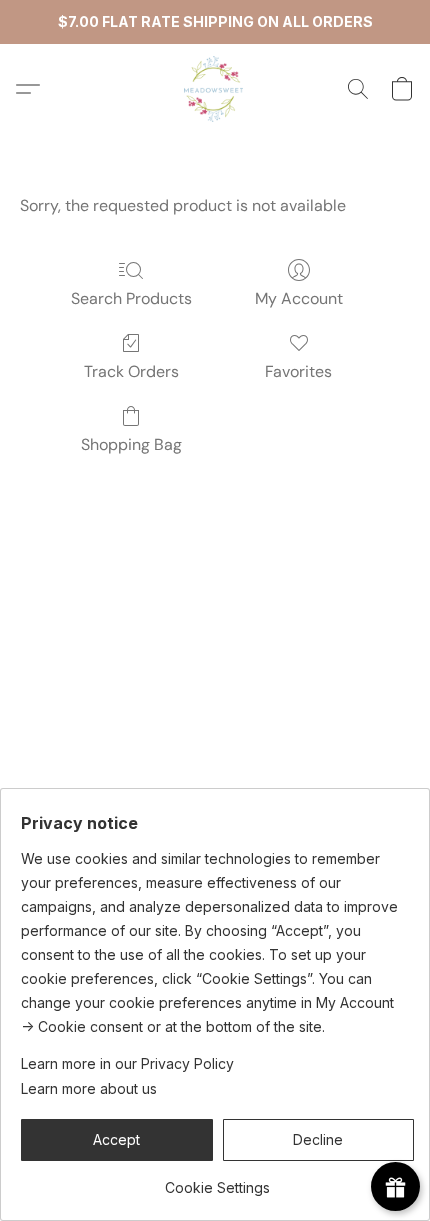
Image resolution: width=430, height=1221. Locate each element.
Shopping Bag (131, 444)
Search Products (131, 298)
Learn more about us (89, 1088)
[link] (217, 1180)
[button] (215, 89)
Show (395, 1186)
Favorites (298, 371)
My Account (299, 298)
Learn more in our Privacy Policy (127, 1063)
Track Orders (131, 371)
